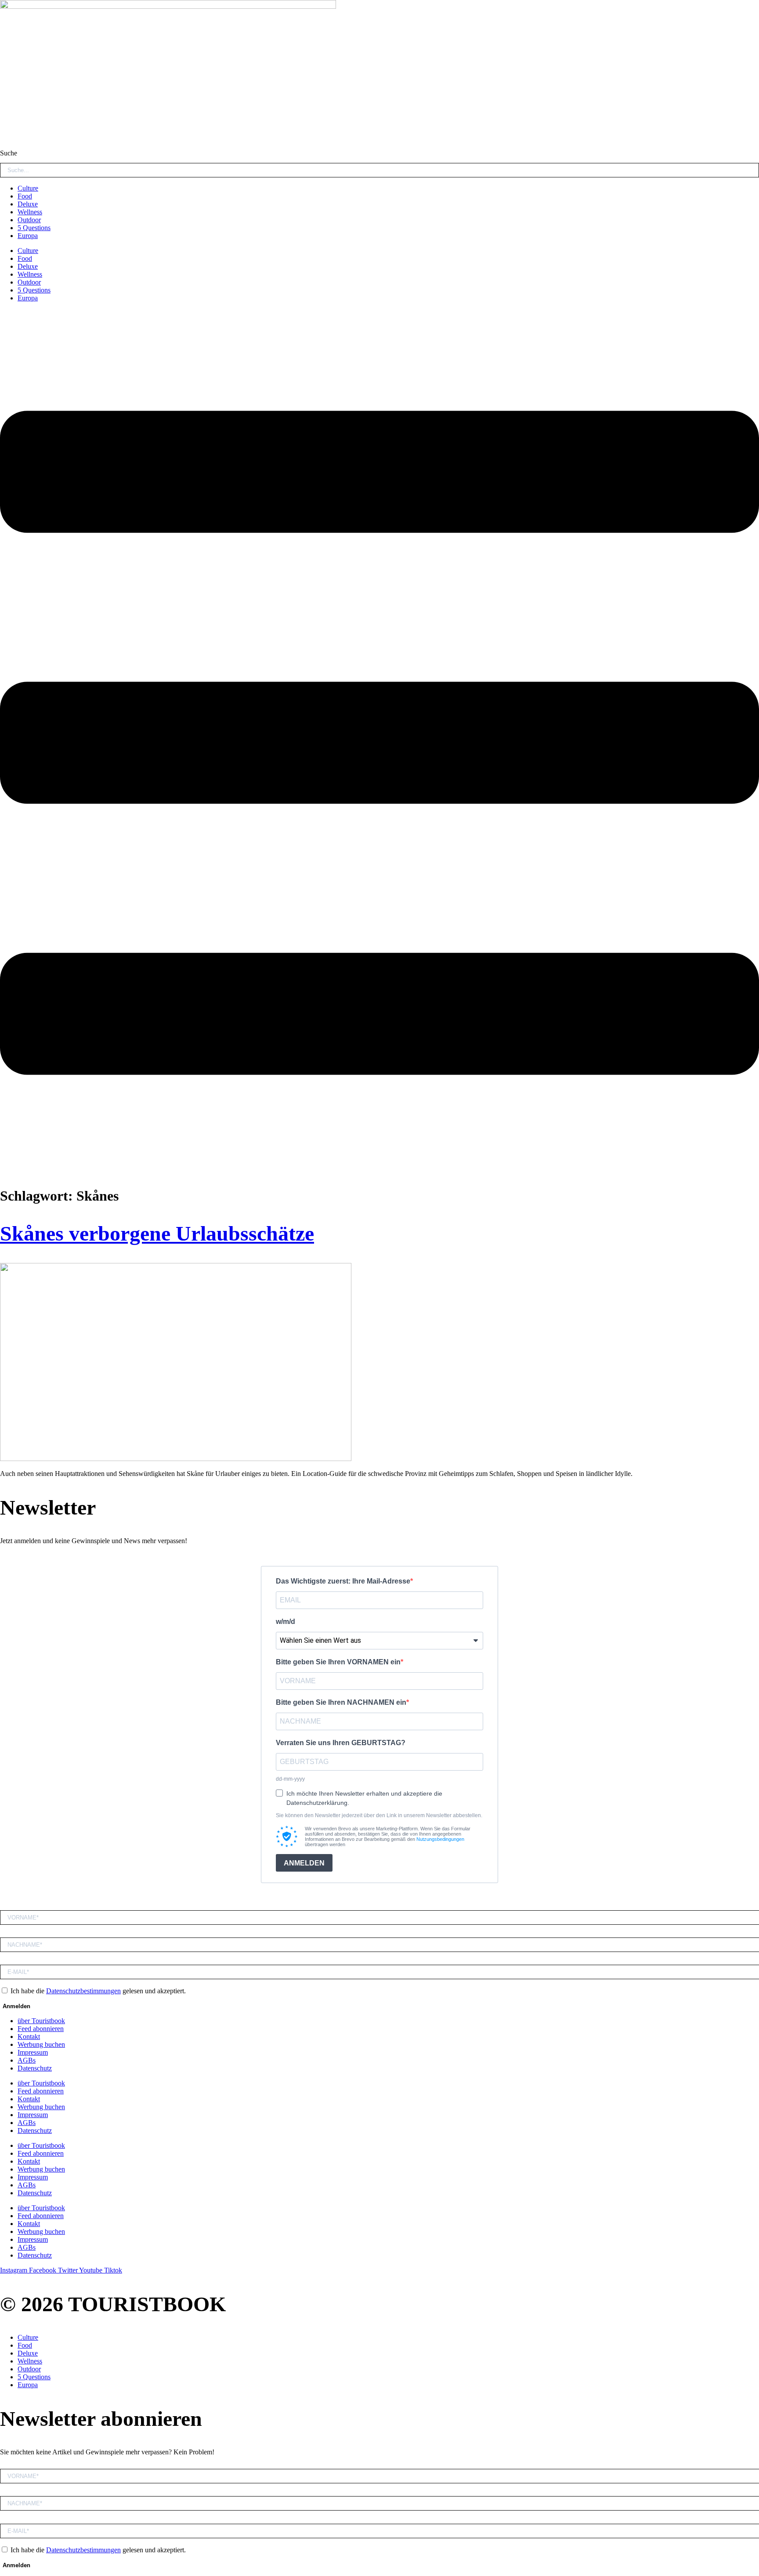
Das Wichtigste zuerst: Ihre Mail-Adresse (343, 1581)
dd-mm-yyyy (290, 1779)
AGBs (27, 2060)
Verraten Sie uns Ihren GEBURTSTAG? (341, 1743)
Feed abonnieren (41, 2029)
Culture (28, 188)
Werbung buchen (41, 2044)
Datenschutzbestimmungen (83, 1991)
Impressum (33, 2052)
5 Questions (34, 228)
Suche (9, 153)
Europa (28, 236)
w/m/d (286, 1622)
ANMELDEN (304, 1863)
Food (25, 196)
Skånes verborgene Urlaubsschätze (157, 1233)
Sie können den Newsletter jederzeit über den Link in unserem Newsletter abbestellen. (379, 1815)
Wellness (30, 212)
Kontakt (29, 2037)
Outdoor (29, 220)
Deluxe (28, 204)
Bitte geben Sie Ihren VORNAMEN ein (338, 1662)
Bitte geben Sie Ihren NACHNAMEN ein (341, 1702)
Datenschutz (35, 2068)
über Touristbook (41, 2021)
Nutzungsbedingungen (440, 1839)
